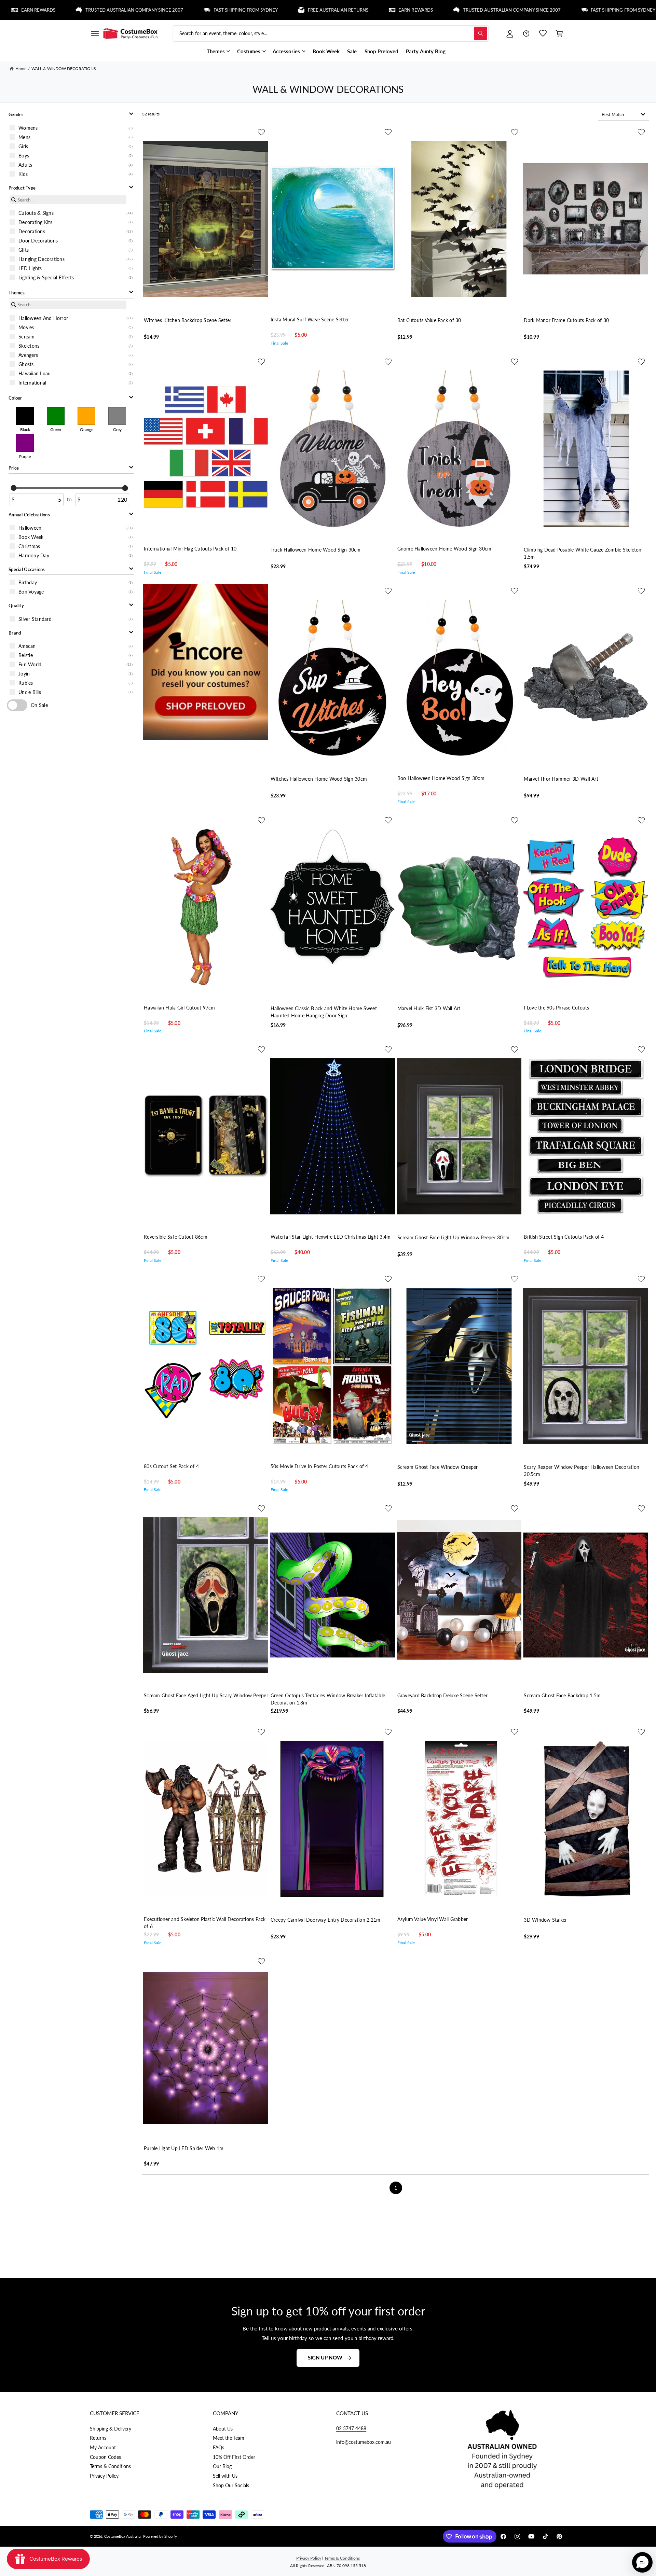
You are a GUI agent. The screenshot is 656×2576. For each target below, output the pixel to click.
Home (21, 68)
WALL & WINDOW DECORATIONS (64, 68)
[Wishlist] (543, 33)
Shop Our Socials (231, 2485)
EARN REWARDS (300, 10)
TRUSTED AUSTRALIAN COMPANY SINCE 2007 (396, 10)
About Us (223, 2429)
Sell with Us (225, 2476)
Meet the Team (229, 2438)
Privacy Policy (104, 2476)
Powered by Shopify (160, 2536)
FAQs (218, 2447)
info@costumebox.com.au (364, 2442)
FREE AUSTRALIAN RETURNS (222, 10)
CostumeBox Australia (122, 2536)
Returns (98, 2438)
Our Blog (222, 2466)
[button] (95, 33)
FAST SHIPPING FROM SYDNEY (129, 10)
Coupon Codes (105, 2457)
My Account (103, 2447)
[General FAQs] (526, 33)
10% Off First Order (234, 2457)
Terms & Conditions (110, 2466)
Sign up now (325, 2357)
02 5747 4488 (351, 2428)
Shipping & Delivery (111, 2429)
